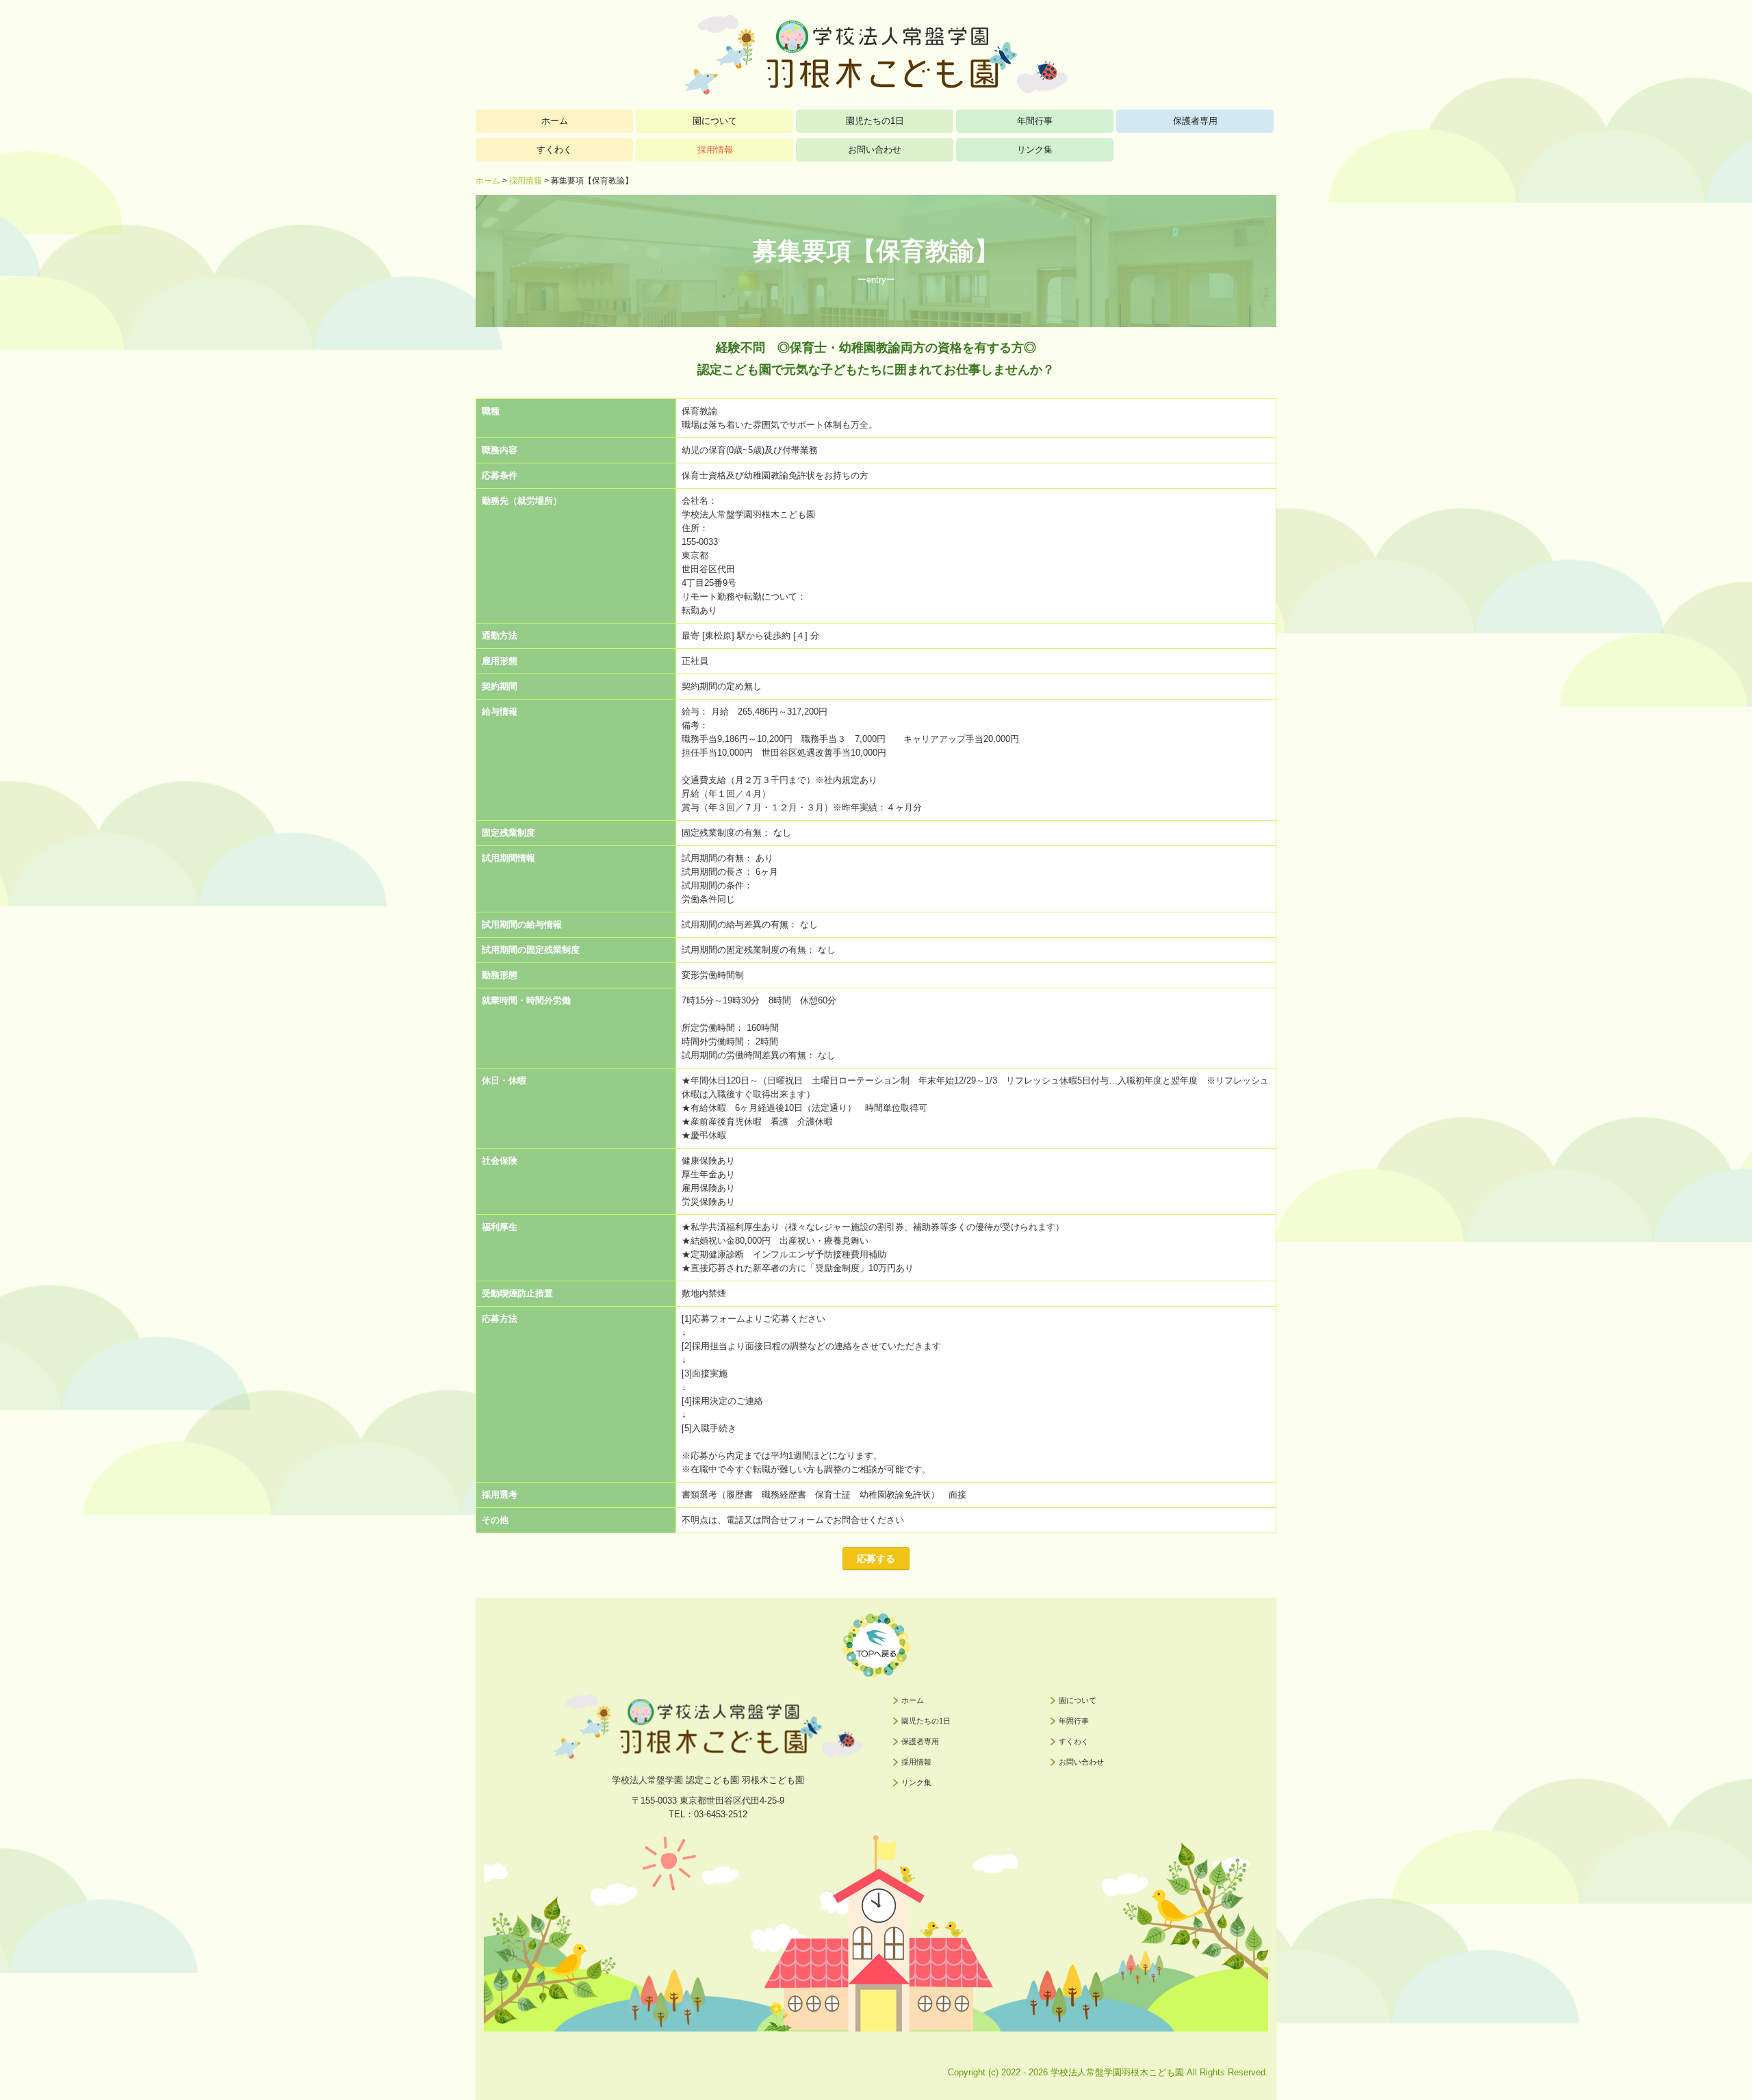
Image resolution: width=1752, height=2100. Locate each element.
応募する (876, 1559)
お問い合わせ (875, 150)
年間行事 (1035, 121)
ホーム (555, 121)
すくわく (554, 150)
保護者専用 (1195, 121)
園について (715, 121)
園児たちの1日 (875, 121)
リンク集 (1035, 150)
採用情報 (715, 150)
